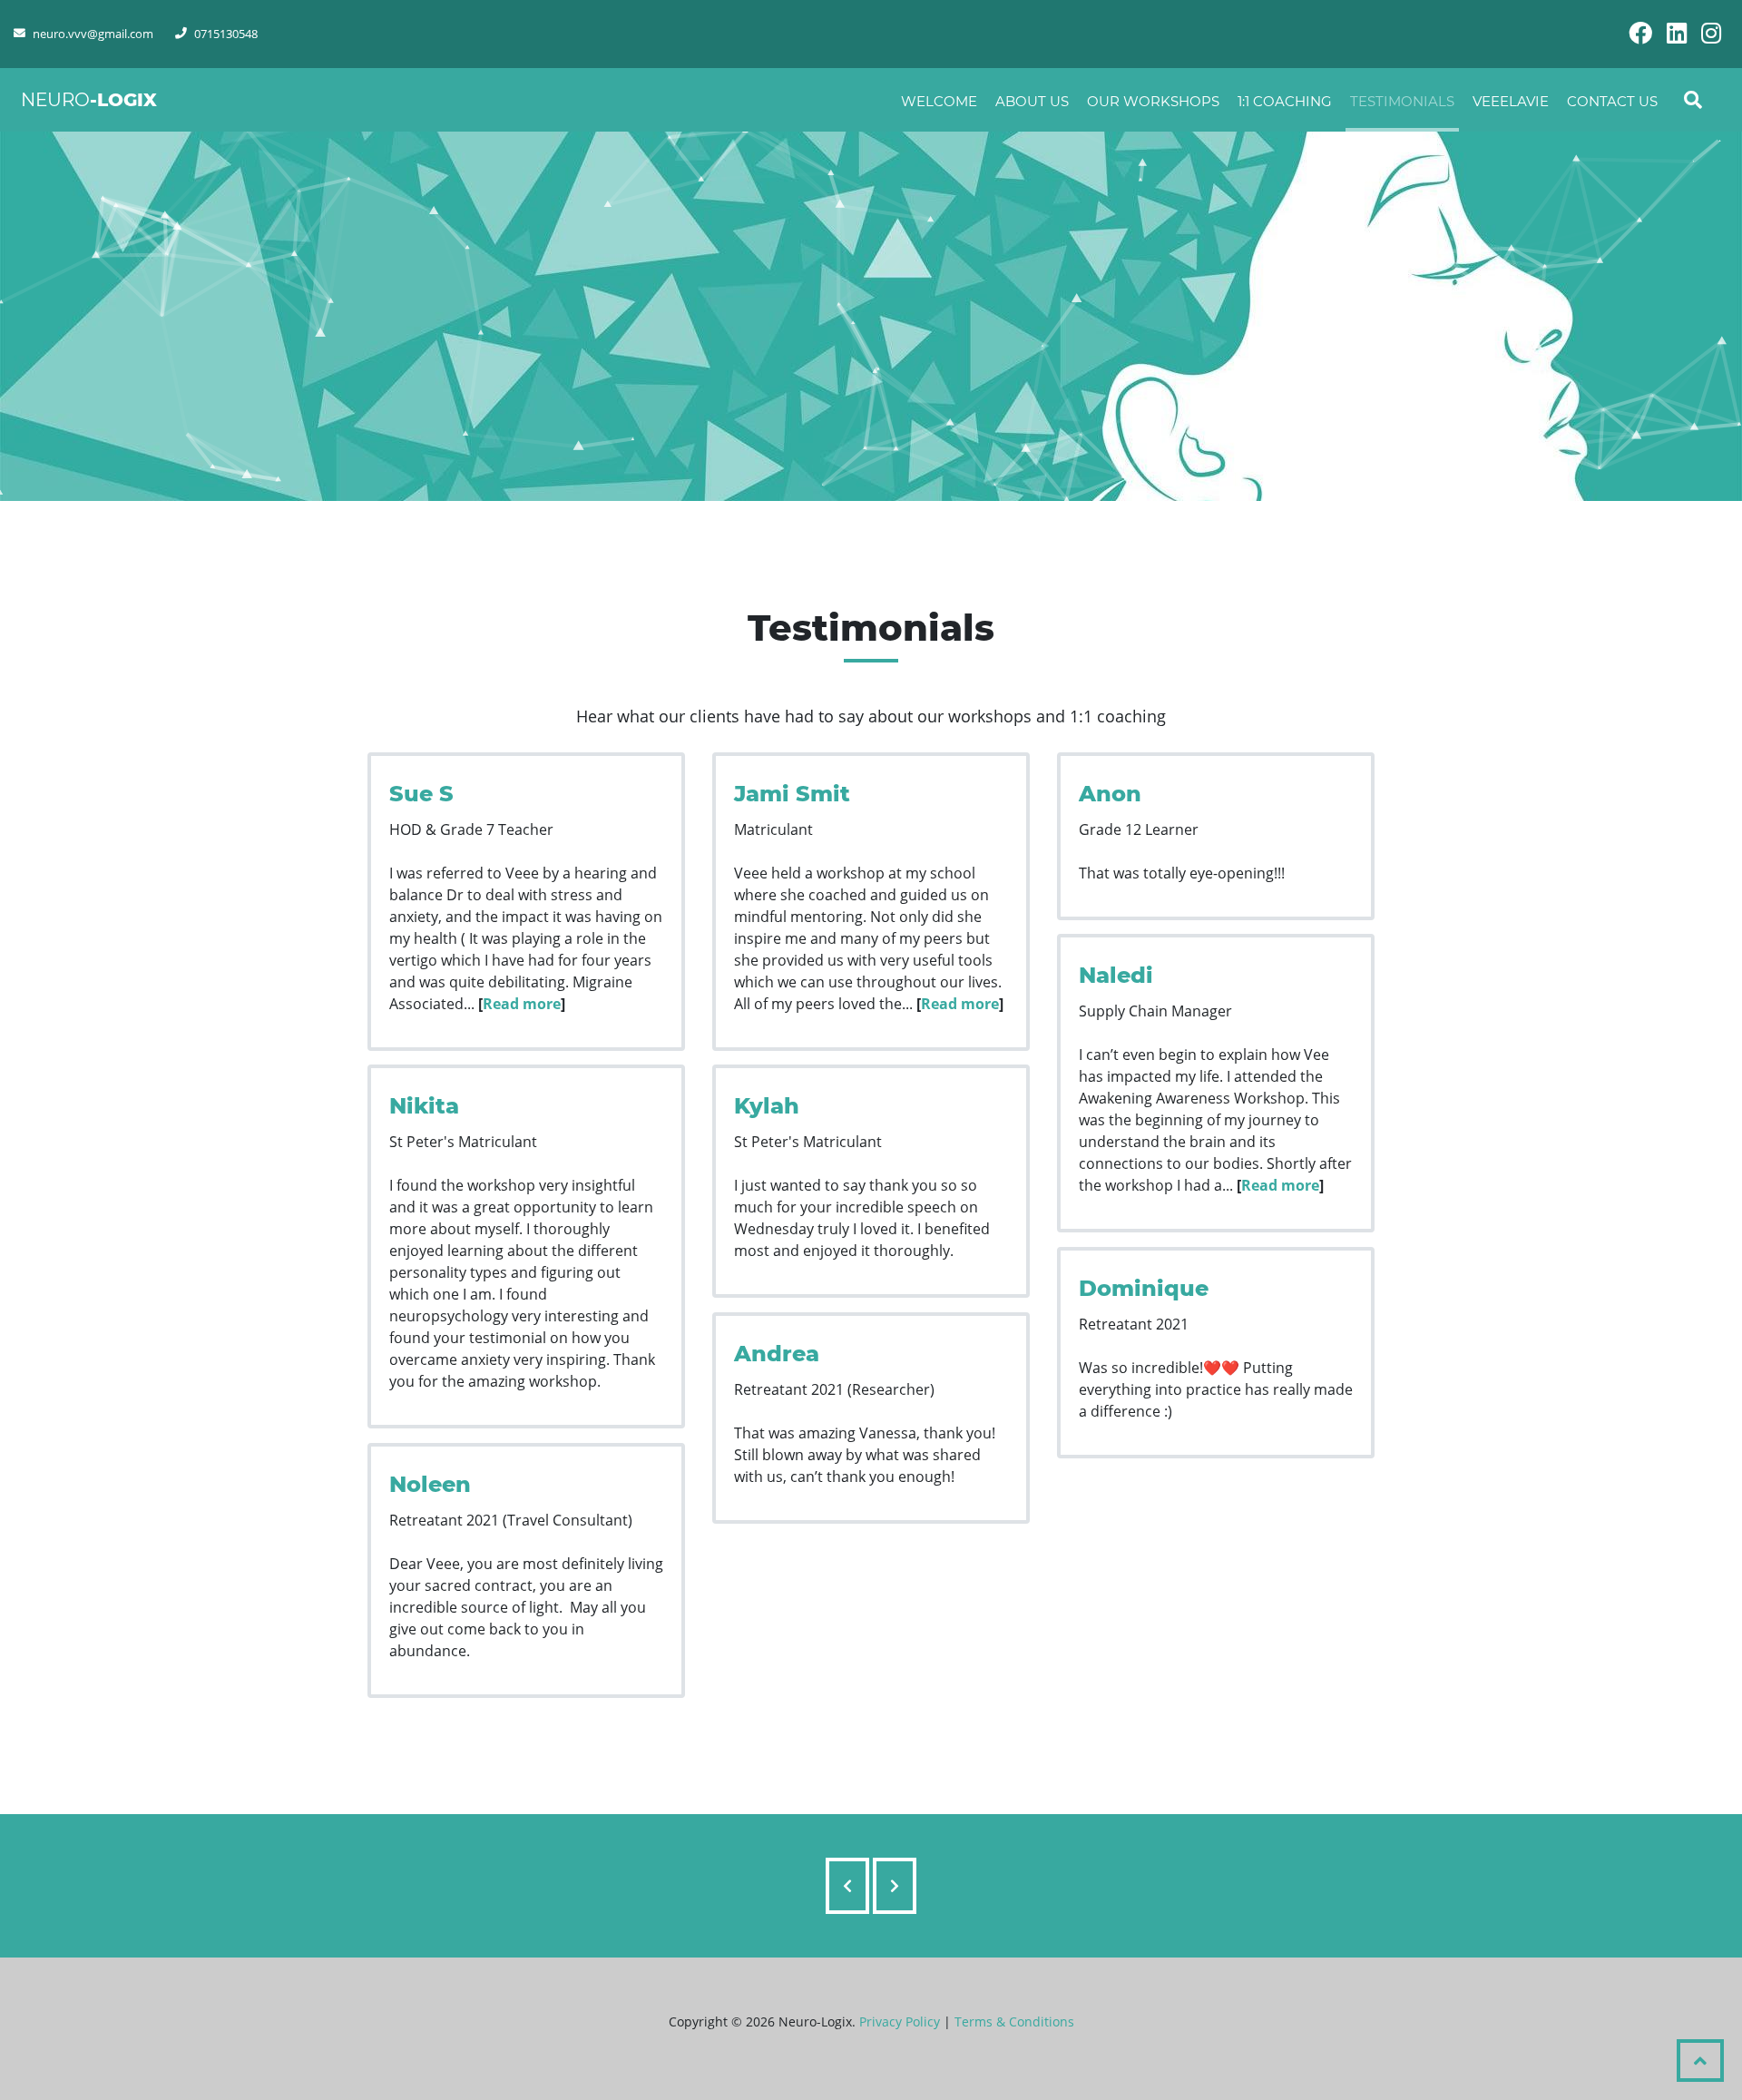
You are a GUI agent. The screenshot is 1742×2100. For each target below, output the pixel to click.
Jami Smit (792, 794)
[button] (1700, 2061)
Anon (1110, 794)
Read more (522, 1004)
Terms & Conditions (1014, 2021)
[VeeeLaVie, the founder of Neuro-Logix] (895, 1886)
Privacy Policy (900, 2021)
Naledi (1116, 975)
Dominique (1144, 1288)
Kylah (767, 1106)
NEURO (89, 100)
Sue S (421, 794)
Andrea (777, 1354)
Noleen (430, 1484)
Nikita (424, 1106)
